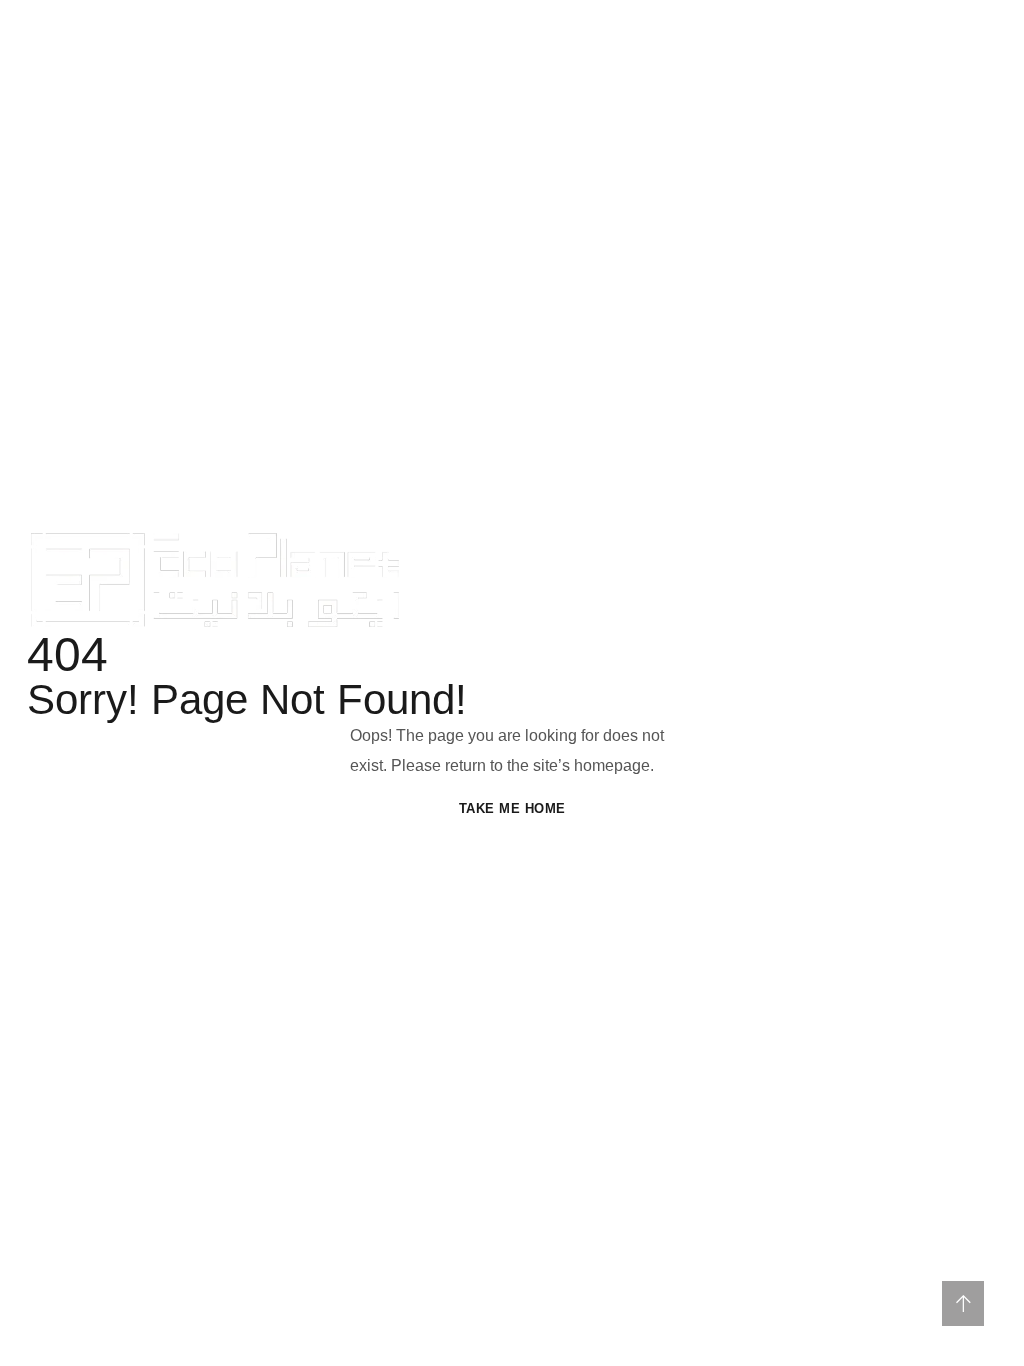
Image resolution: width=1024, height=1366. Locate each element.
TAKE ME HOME (512, 808)
